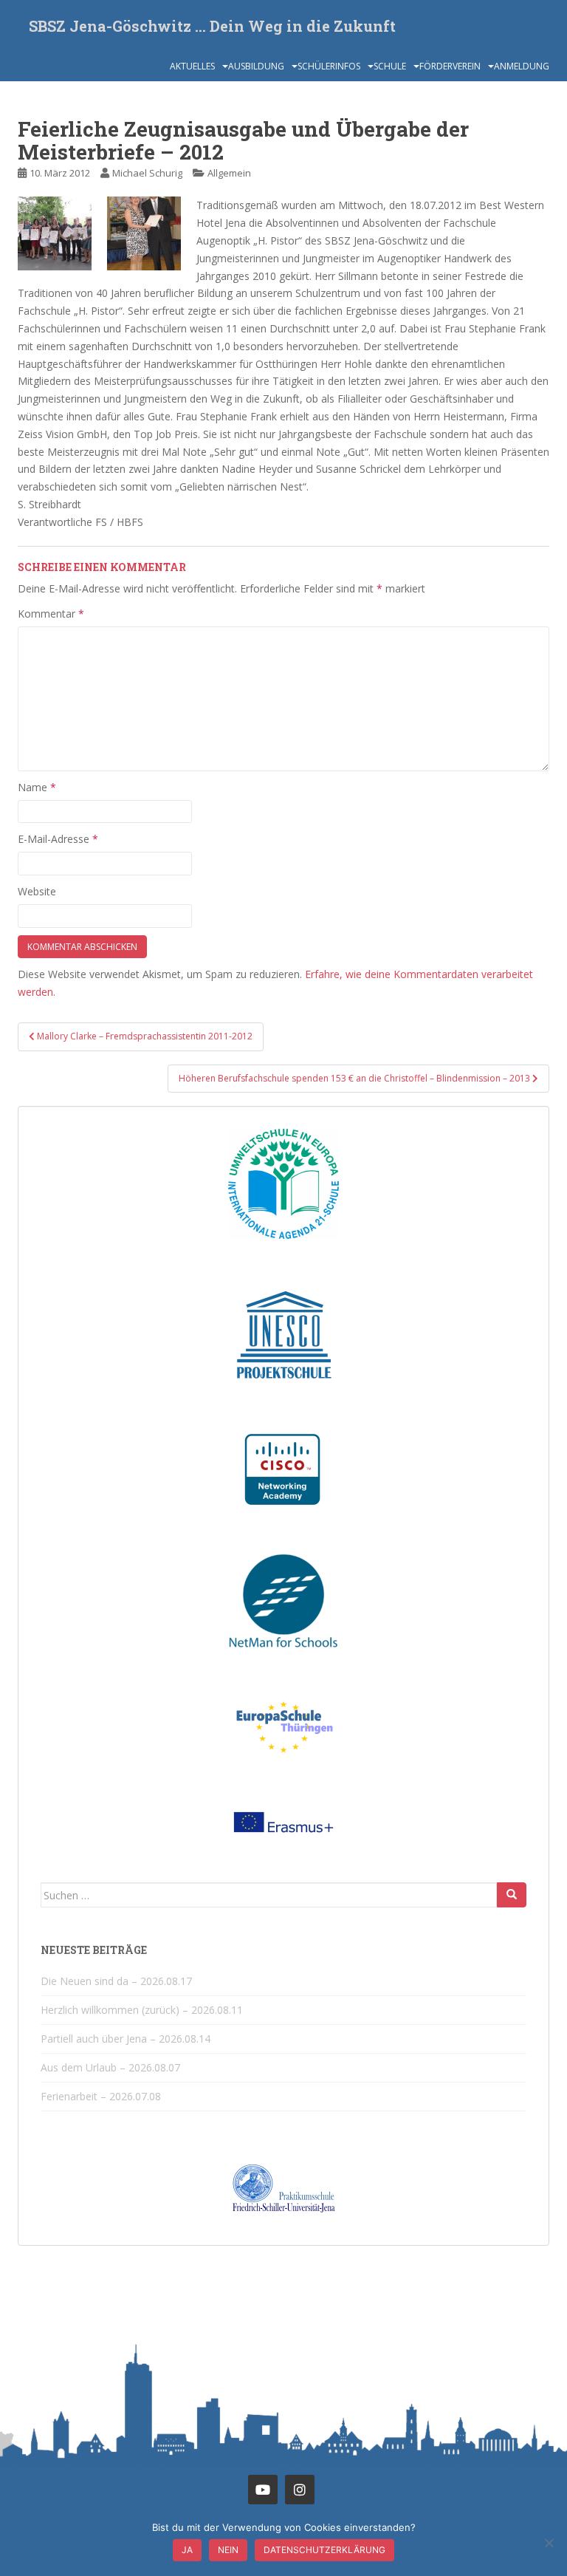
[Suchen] (512, 1895)
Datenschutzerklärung (324, 2550)
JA (187, 2550)
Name (37, 787)
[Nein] (549, 2543)
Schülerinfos (329, 66)
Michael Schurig (147, 173)
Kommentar (51, 614)
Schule (390, 66)
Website (37, 891)
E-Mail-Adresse (58, 839)
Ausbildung (256, 66)
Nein (228, 2550)
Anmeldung (522, 66)
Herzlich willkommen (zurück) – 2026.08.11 (142, 2010)
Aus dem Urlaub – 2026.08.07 (110, 2067)
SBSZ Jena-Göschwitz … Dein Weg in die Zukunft (212, 26)
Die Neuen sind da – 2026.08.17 (116, 1981)
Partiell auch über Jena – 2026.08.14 (126, 2039)
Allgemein (229, 173)
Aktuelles (192, 66)
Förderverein (450, 66)
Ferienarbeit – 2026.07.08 (101, 2096)
